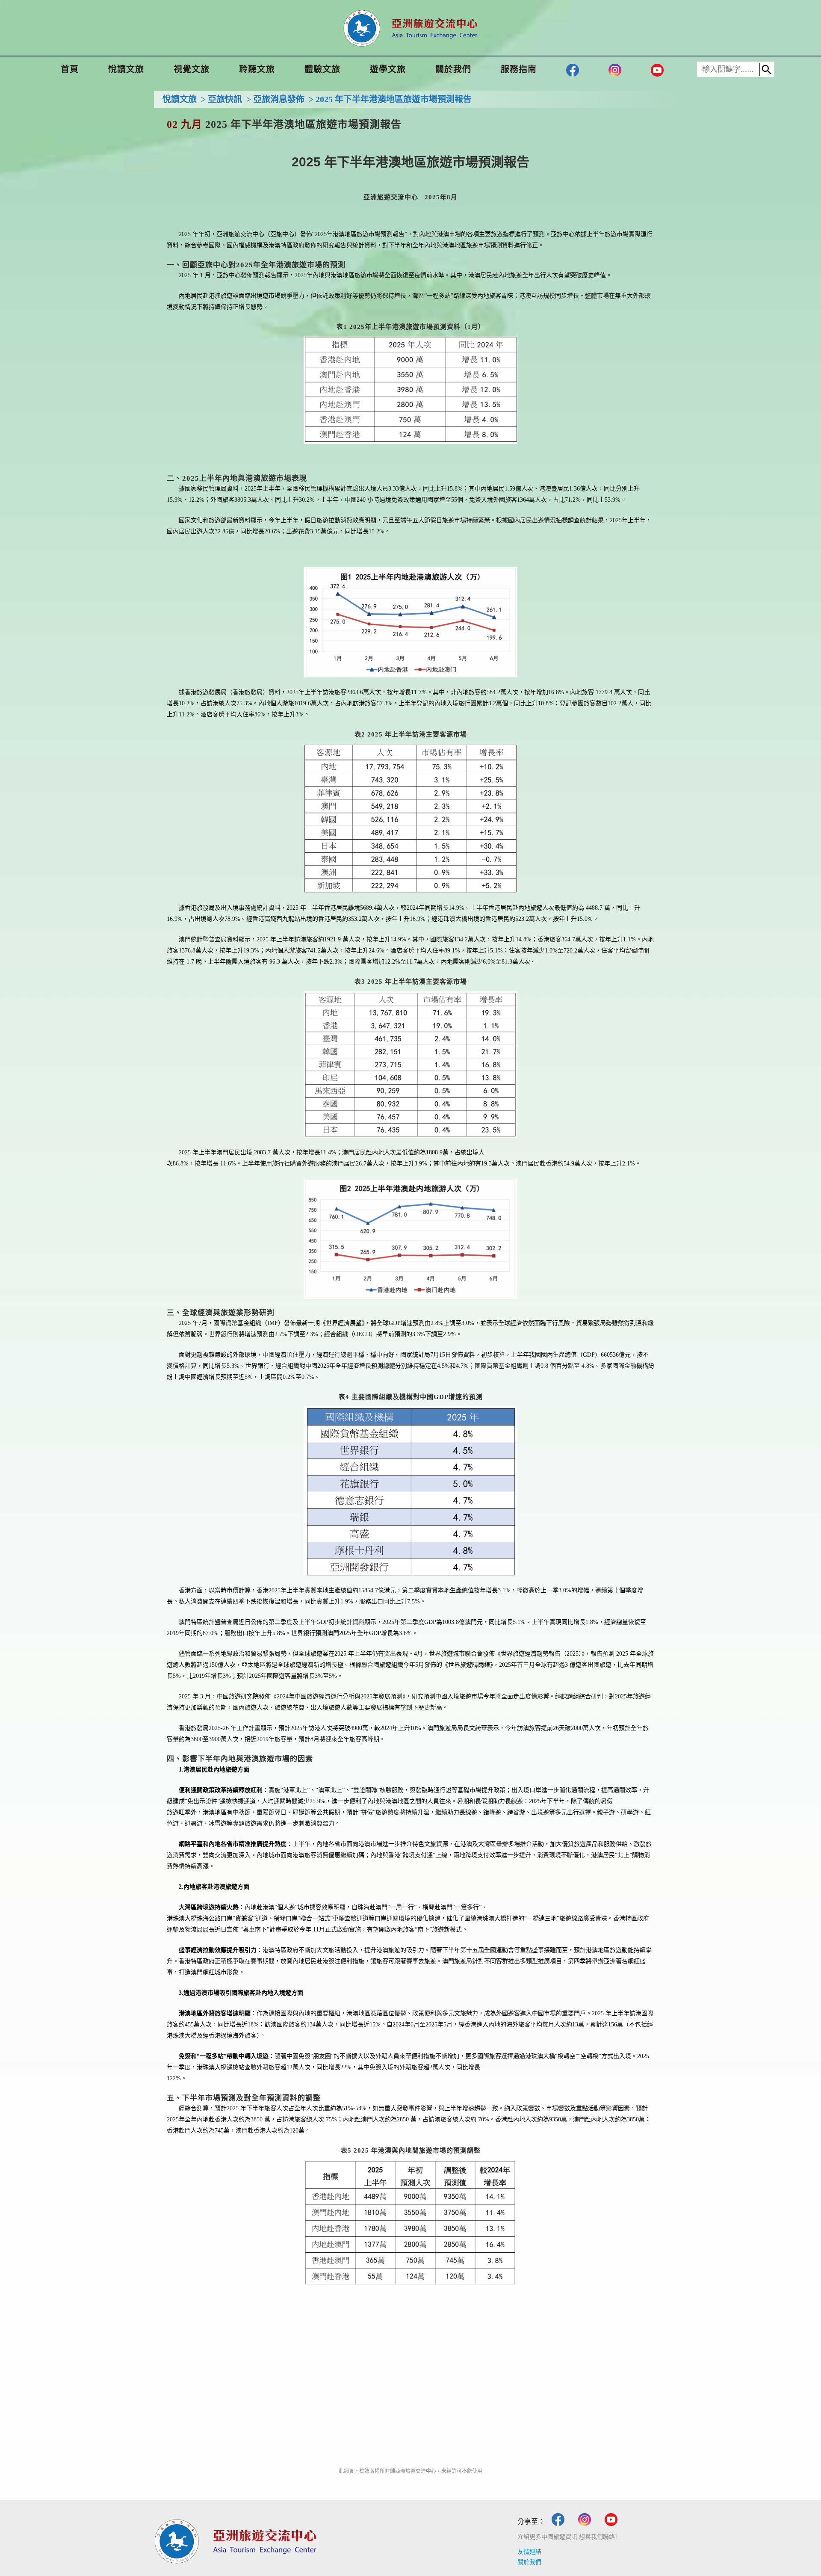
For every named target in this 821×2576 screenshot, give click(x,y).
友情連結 (529, 2552)
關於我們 (529, 2562)
